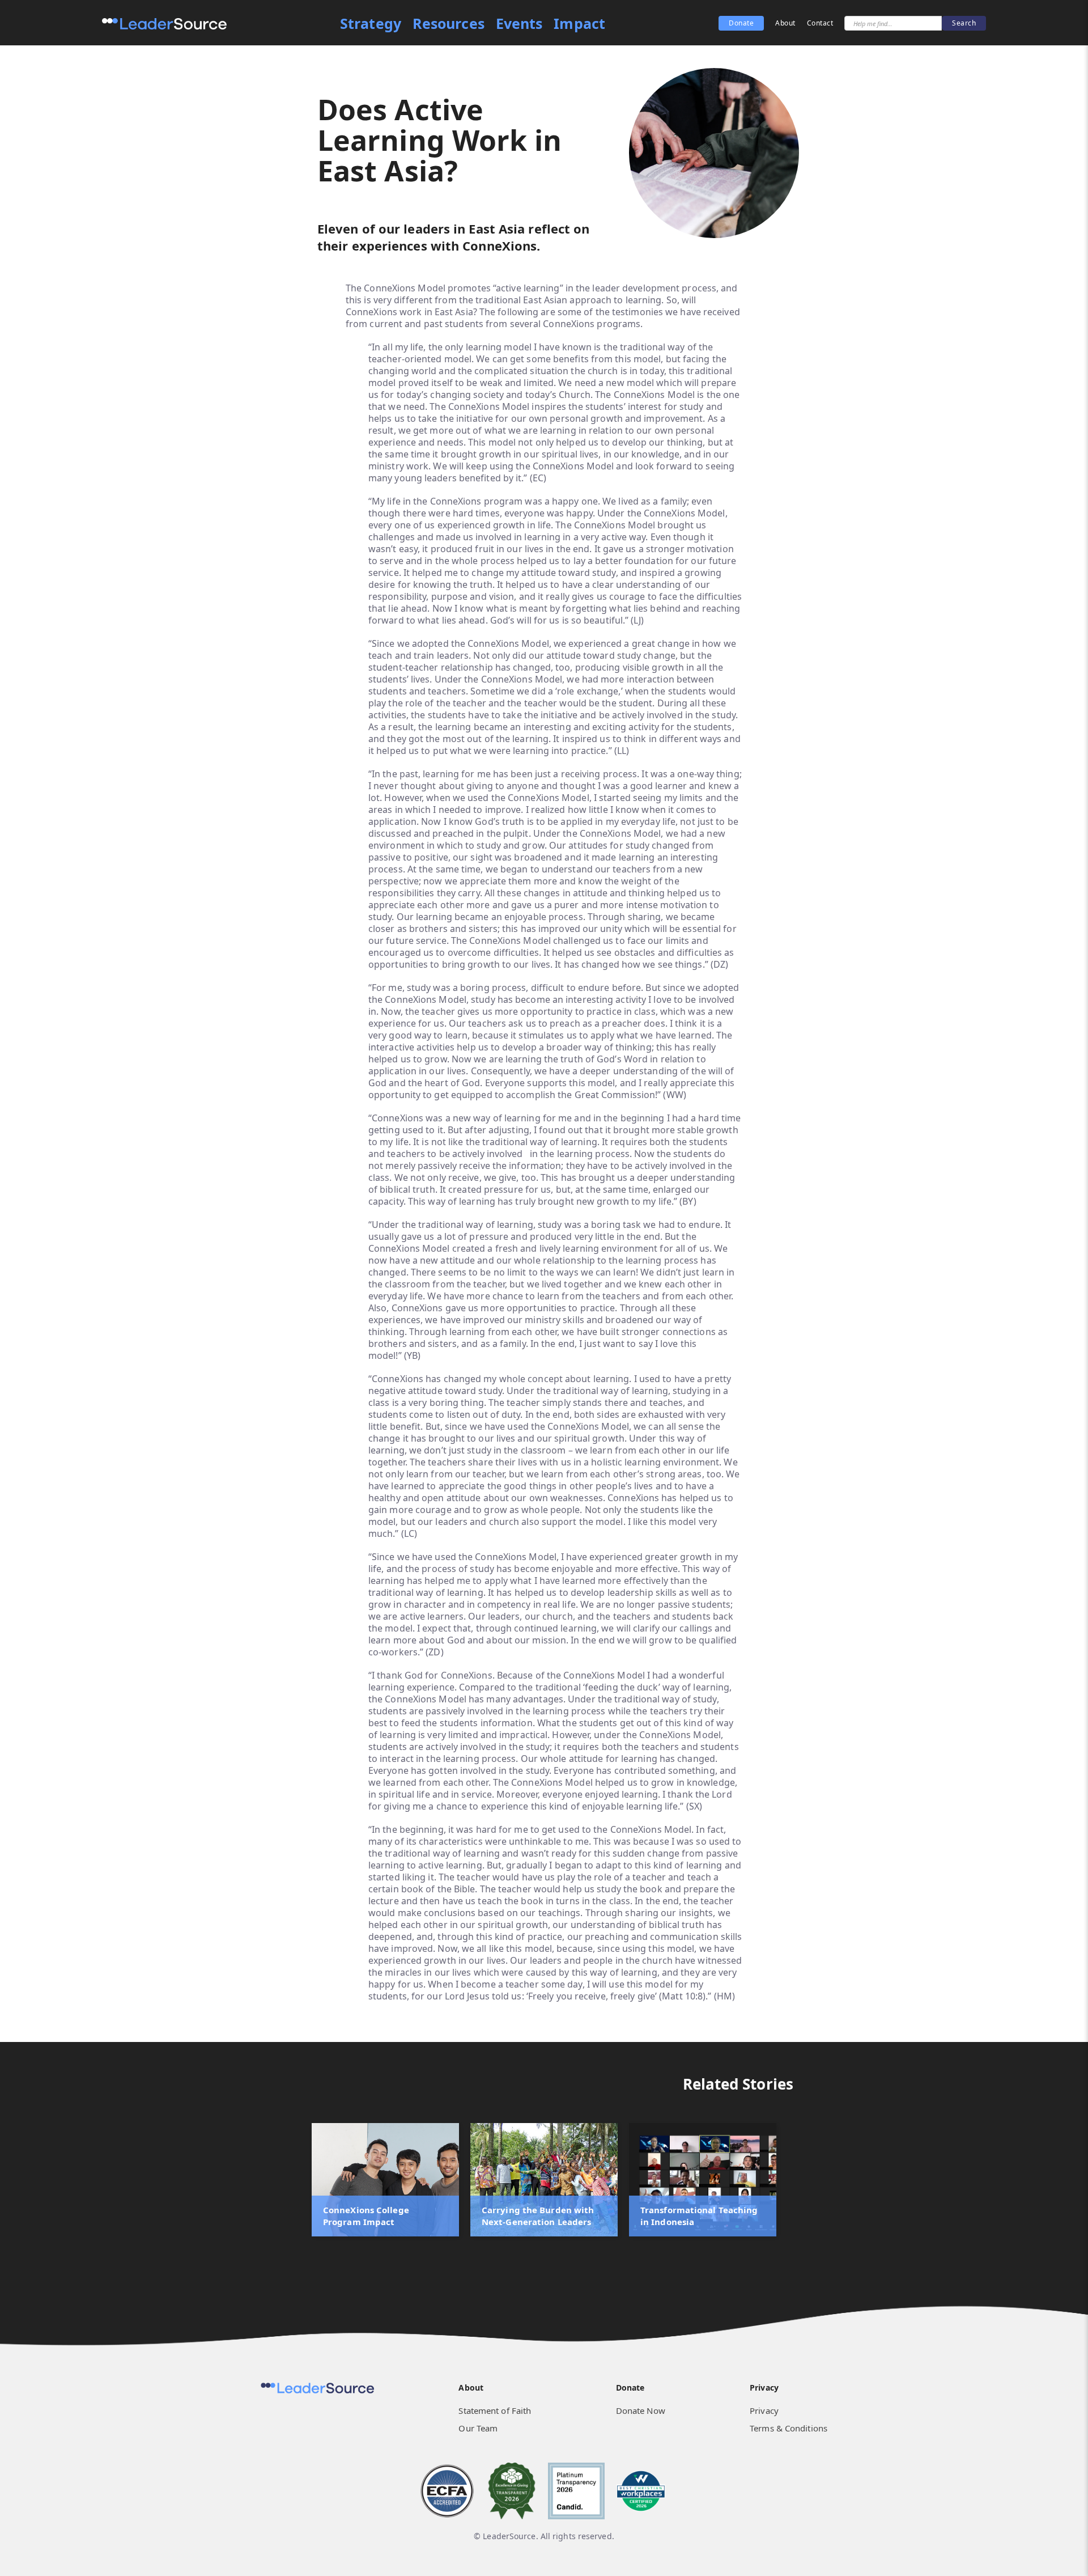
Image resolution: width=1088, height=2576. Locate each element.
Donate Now (641, 2410)
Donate (741, 23)
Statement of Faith (495, 2410)
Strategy (371, 24)
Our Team (478, 2428)
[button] (23, 2202)
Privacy (764, 2410)
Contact (820, 23)
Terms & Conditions (789, 2428)
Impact (579, 24)
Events (519, 24)
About (785, 23)
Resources (449, 24)
